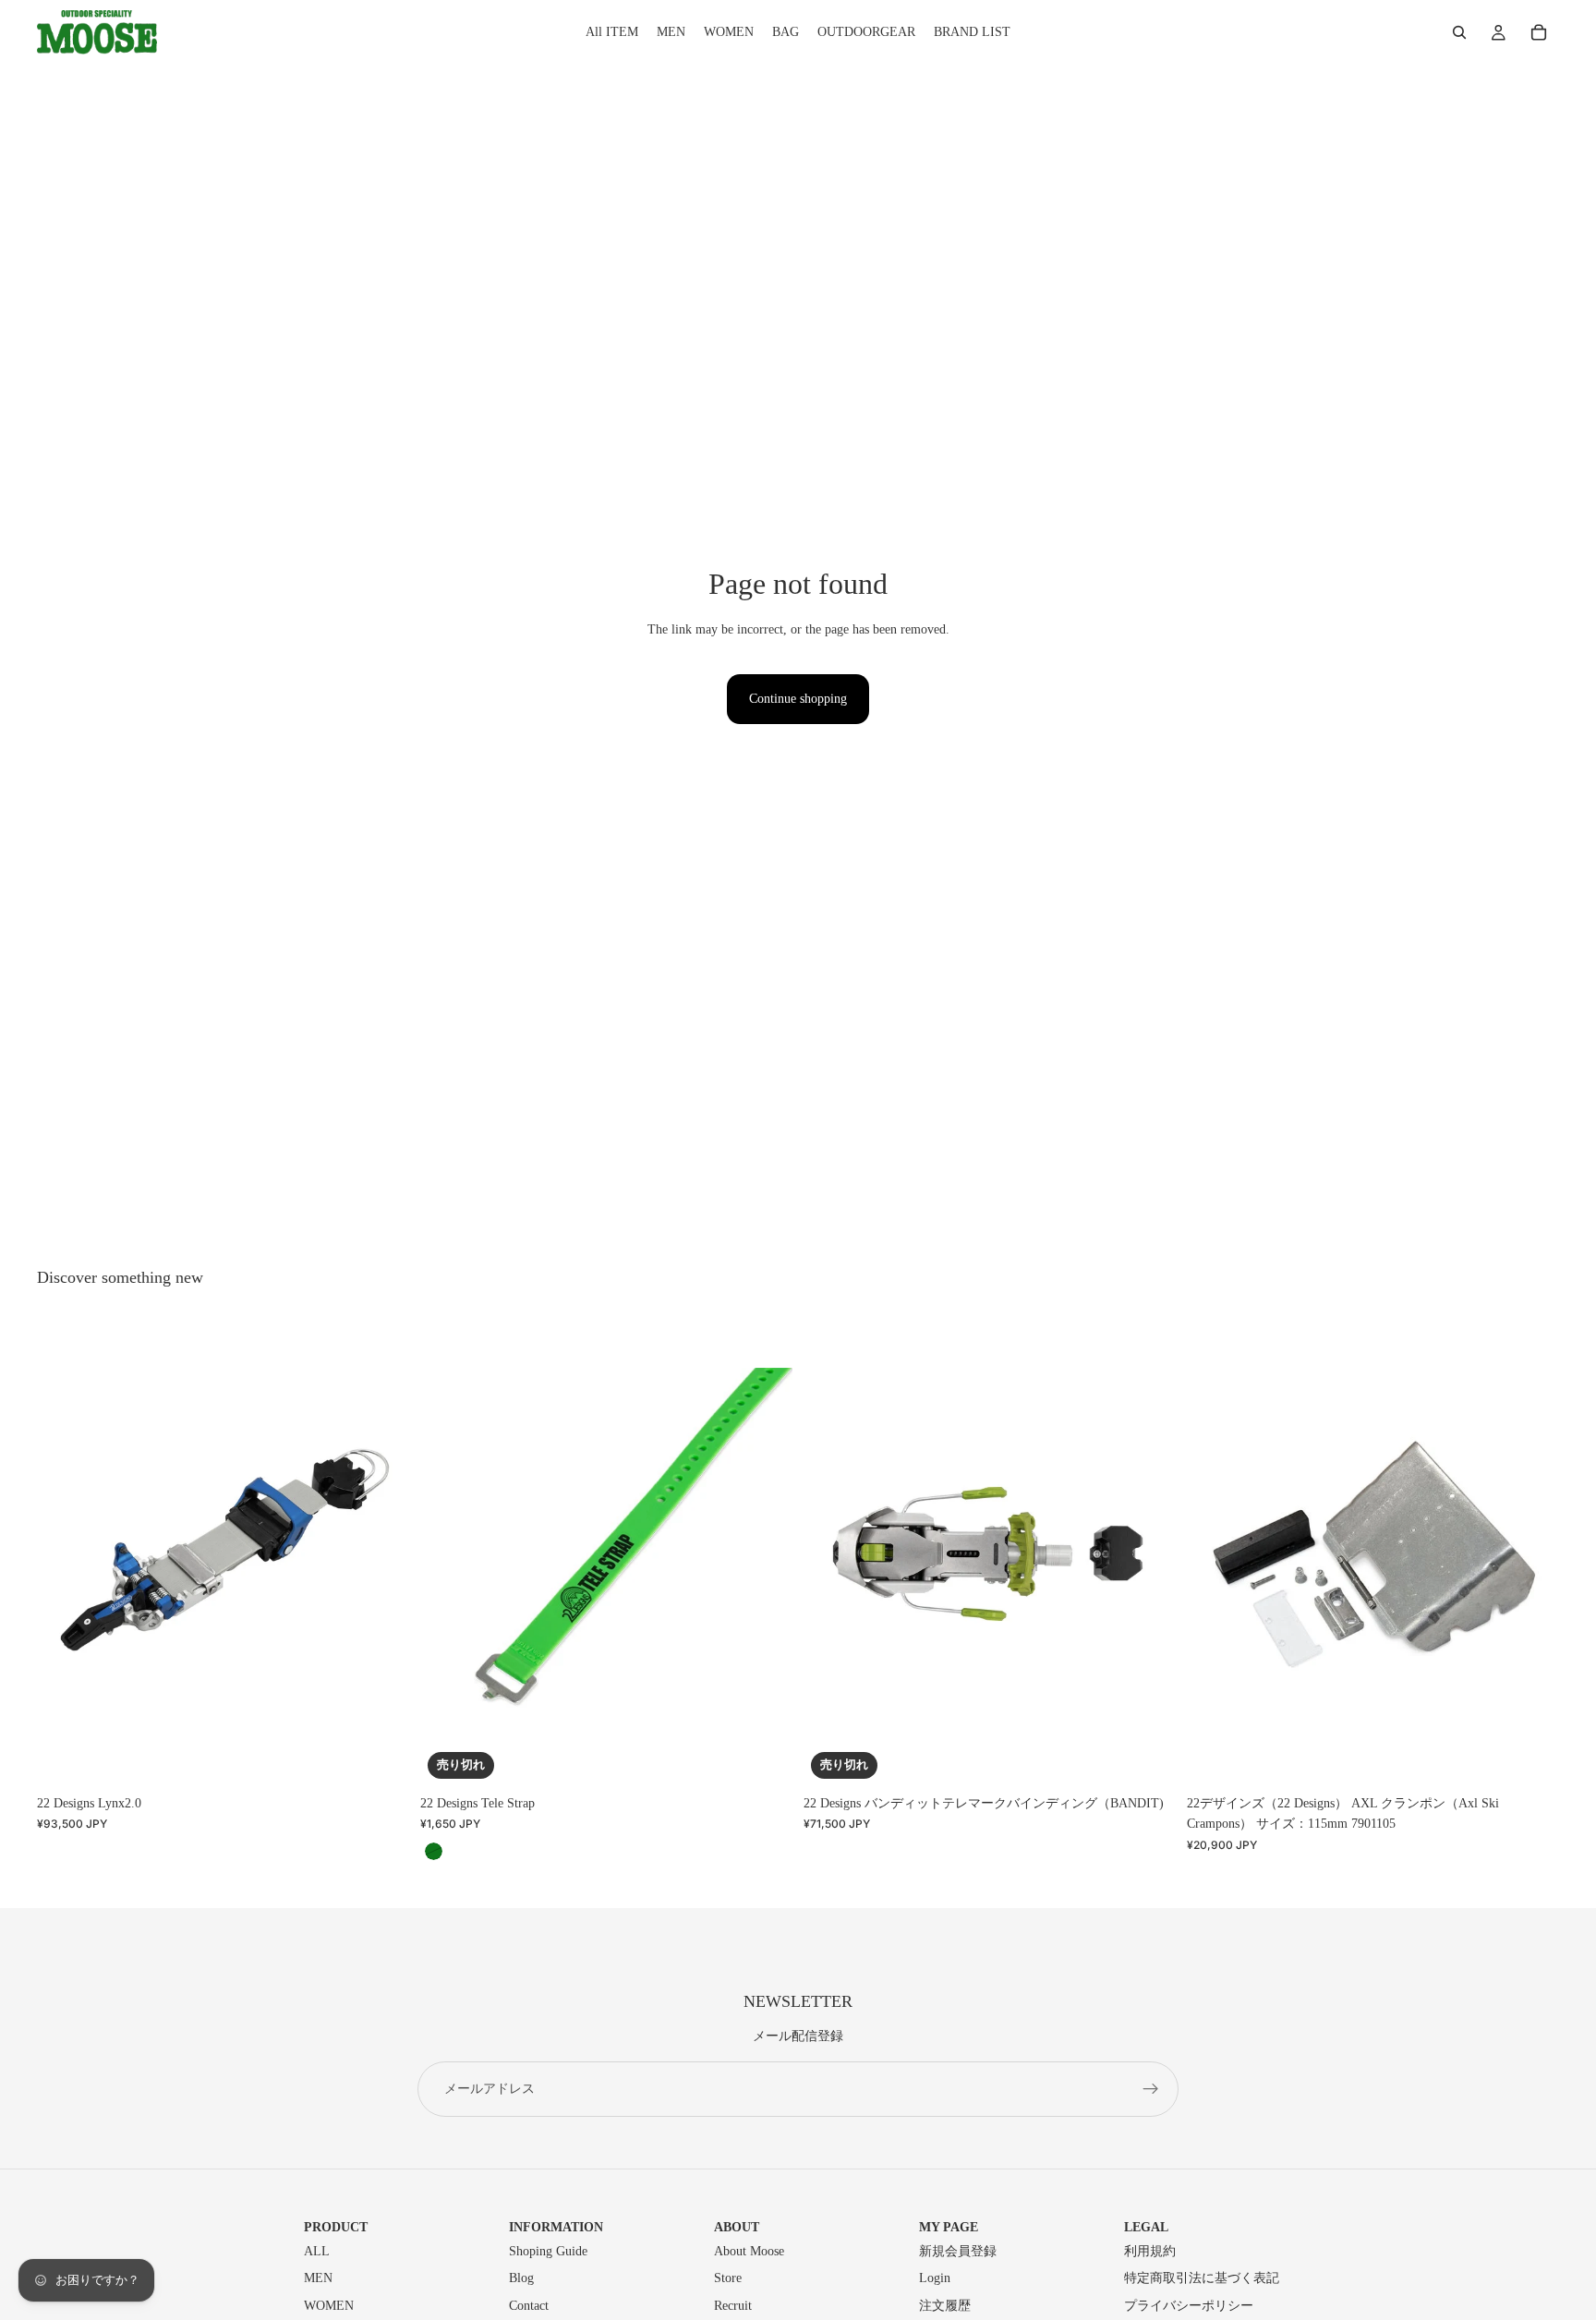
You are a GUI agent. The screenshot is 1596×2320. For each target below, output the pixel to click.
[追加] (1530, 1758)
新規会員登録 (958, 2251)
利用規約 (1150, 2251)
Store (728, 2278)
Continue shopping (798, 699)
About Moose (749, 2251)
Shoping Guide (548, 2251)
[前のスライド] (65, 1553)
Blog (521, 2278)
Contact (529, 2306)
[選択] (381, 1758)
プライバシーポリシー (1189, 2306)
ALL (317, 2251)
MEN (318, 2278)
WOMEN (329, 2306)
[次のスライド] (381, 1553)
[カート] (1539, 32)
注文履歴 (945, 2306)
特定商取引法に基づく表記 (1202, 2278)
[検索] (1459, 32)
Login (935, 2278)
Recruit (733, 2306)
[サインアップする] (1151, 2089)
